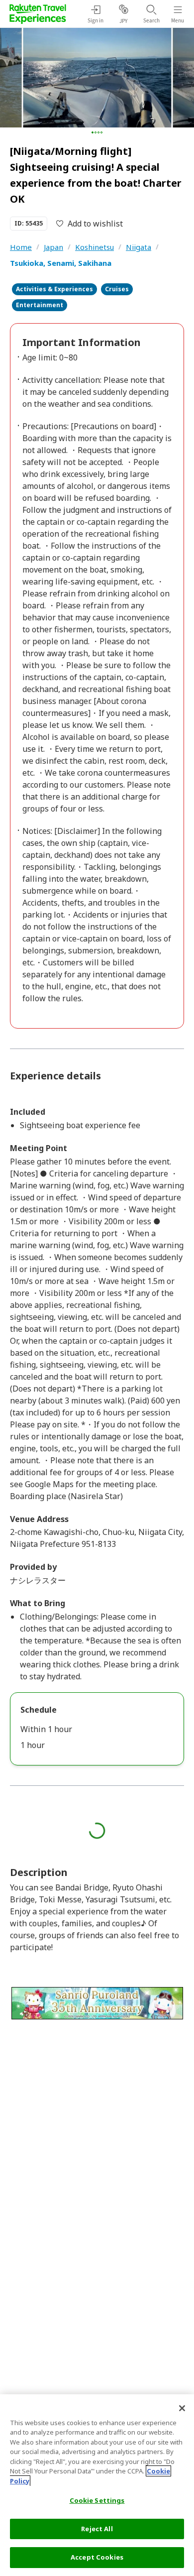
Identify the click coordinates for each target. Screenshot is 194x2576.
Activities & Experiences (54, 289)
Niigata (139, 247)
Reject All (97, 2529)
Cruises (117, 289)
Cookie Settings (97, 2500)
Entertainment (40, 305)
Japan (53, 247)
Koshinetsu (95, 247)
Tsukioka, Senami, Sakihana (61, 263)
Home (21, 247)
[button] (93, 132)
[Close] (182, 2408)
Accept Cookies (97, 2557)
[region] (97, 2485)
